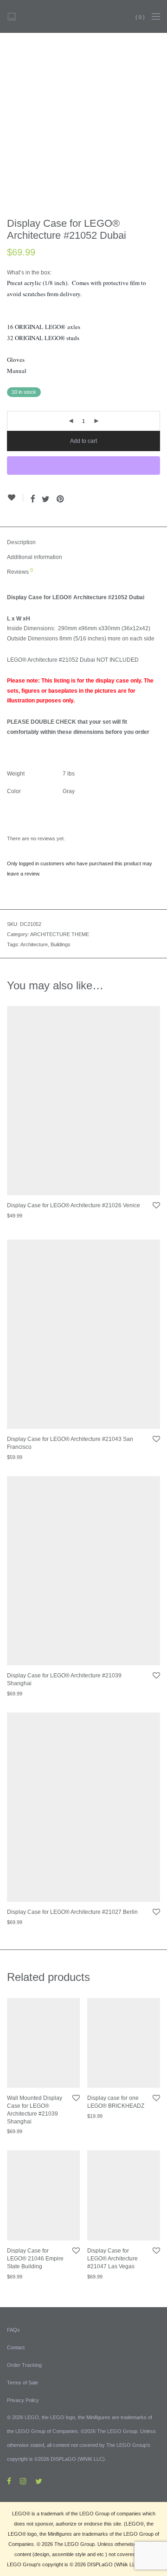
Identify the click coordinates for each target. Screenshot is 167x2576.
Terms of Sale (22, 2383)
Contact (16, 2347)
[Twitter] (39, 2481)
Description (21, 542)
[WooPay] (83, 466)
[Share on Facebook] (32, 499)
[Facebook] (9, 2481)
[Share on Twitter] (46, 499)
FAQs (13, 2330)
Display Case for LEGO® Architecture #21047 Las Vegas (112, 2259)
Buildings (61, 944)
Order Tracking (24, 2365)
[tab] (83, 543)
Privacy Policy (23, 2400)
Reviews (20, 571)
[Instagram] (23, 2481)
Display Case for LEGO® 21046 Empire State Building (35, 2259)
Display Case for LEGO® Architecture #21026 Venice (74, 1205)
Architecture (34, 944)
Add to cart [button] (15, 1220)
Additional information (35, 557)
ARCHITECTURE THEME (60, 934)
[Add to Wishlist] (15, 498)
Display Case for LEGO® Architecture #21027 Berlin (72, 1912)
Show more (44, 1220)
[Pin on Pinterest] (61, 499)
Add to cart (83, 441)
